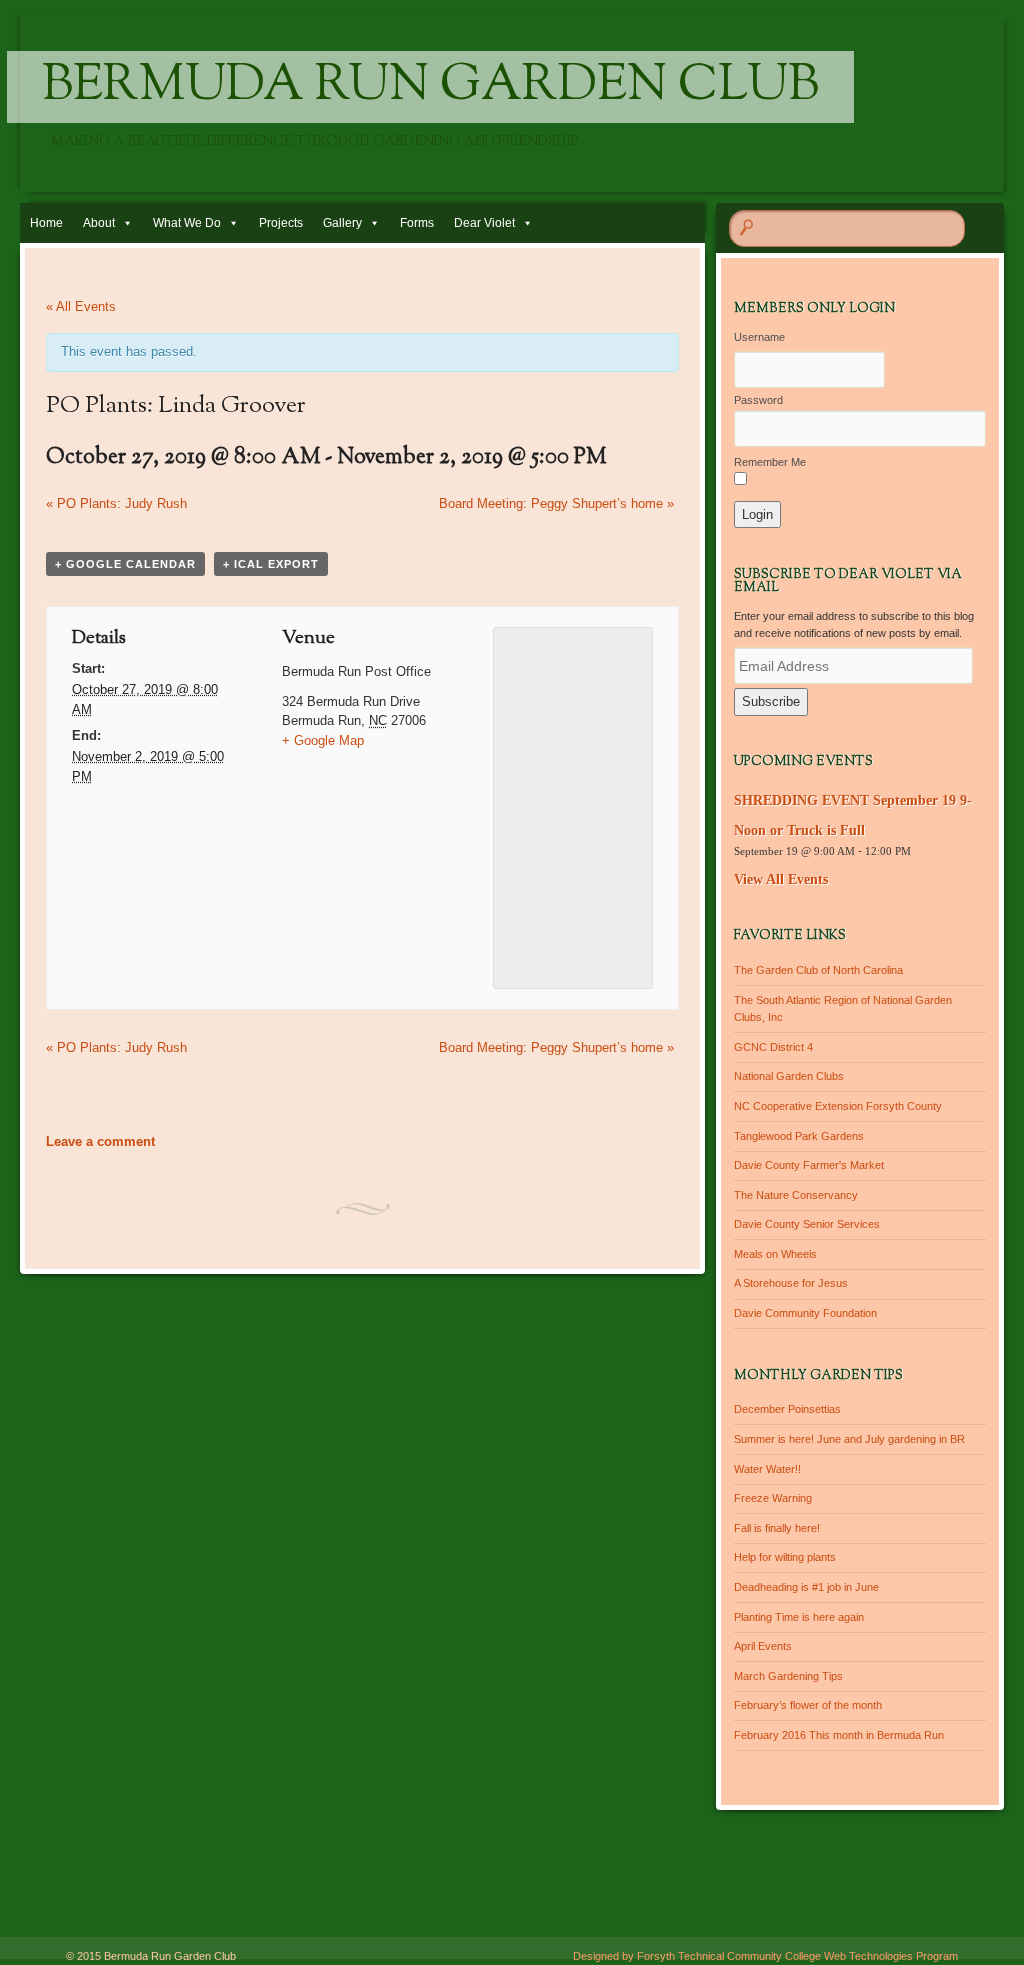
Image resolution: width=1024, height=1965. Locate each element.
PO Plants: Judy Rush (116, 503)
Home (46, 223)
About (99, 223)
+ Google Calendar (125, 564)
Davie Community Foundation (805, 1313)
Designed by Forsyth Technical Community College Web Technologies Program (765, 1956)
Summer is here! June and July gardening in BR (849, 1439)
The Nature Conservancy (796, 1195)
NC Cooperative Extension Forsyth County (838, 1106)
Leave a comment (100, 1141)
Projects (281, 223)
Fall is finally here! (777, 1528)
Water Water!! (767, 1469)
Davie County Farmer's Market (809, 1165)
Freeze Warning (773, 1498)
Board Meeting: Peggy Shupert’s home (556, 503)
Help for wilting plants (785, 1557)
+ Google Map (323, 740)
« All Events (81, 306)
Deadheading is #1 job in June (806, 1587)
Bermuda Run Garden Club (430, 87)
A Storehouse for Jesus (791, 1283)
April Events (763, 1646)
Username (759, 337)
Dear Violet (484, 223)
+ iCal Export (271, 564)
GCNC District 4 (773, 1047)
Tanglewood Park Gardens (799, 1136)
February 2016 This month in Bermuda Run (839, 1735)
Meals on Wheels (775, 1254)
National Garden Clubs (789, 1076)
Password (758, 400)
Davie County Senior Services (807, 1224)
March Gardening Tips (788, 1676)
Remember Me (770, 462)
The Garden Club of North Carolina (818, 970)
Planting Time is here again (799, 1617)
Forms (417, 223)
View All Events (781, 879)
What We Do (187, 223)
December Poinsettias (787, 1409)
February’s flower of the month (808, 1705)
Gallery (342, 223)
